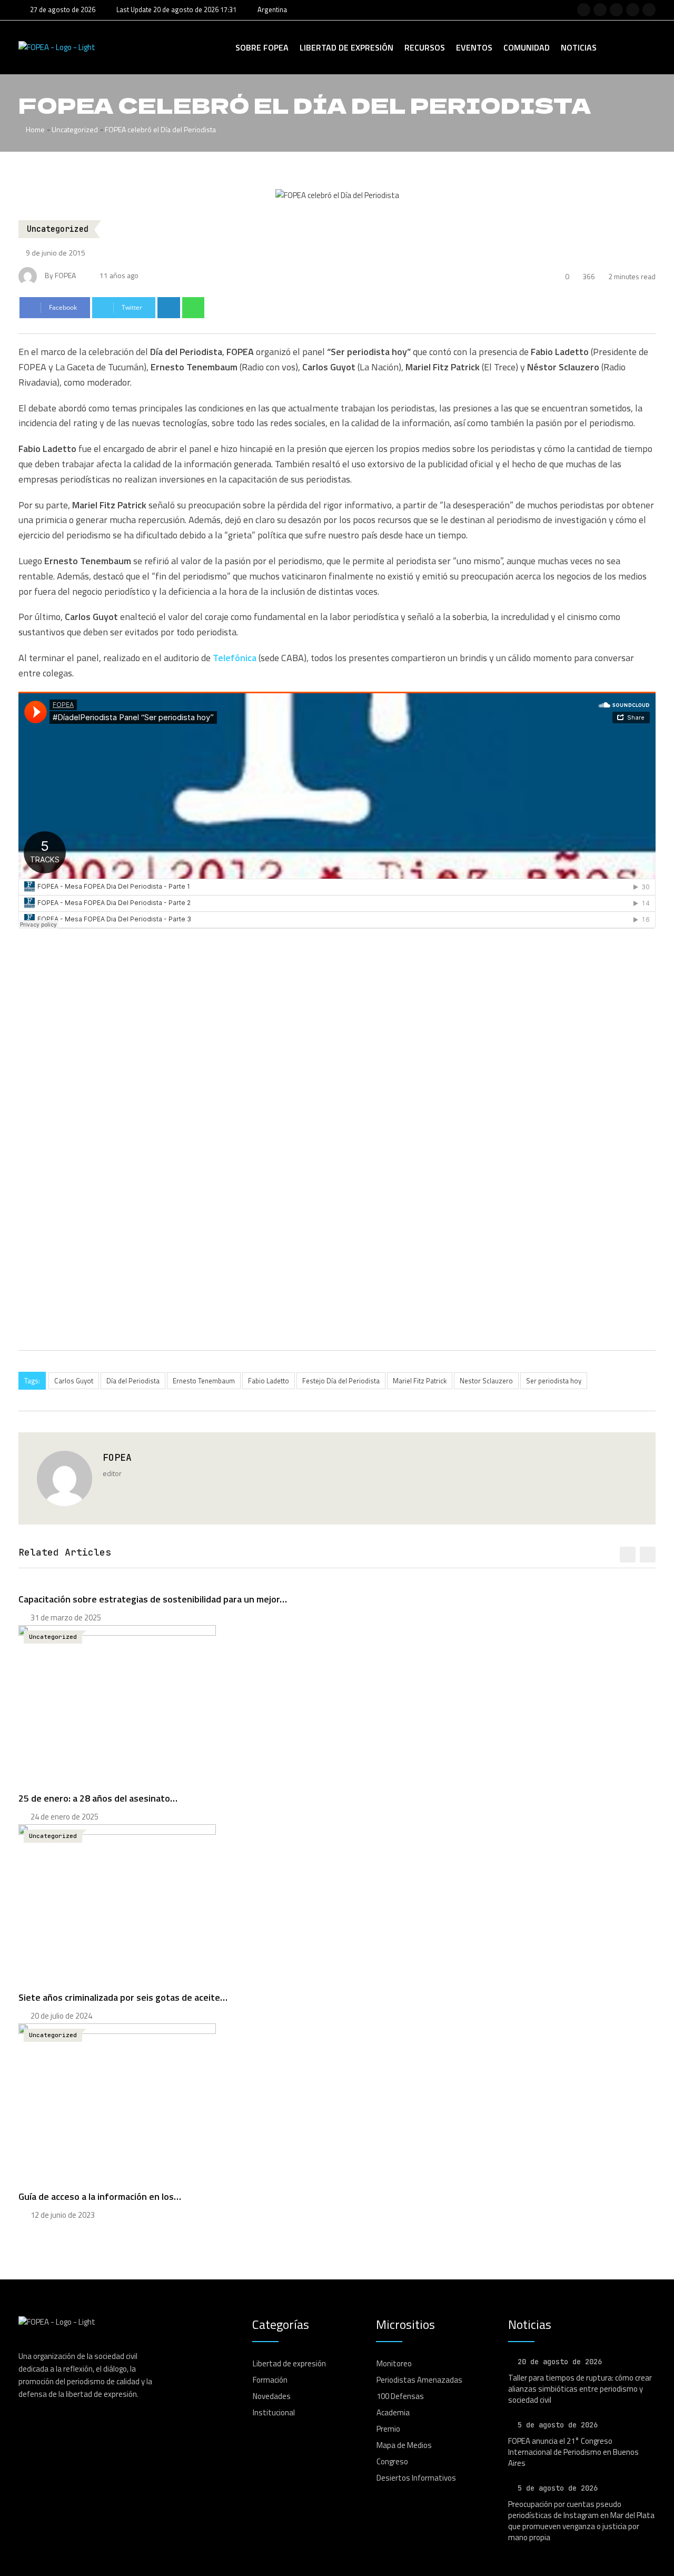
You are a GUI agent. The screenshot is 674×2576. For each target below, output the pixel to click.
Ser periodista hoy (554, 1381)
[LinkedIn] (169, 308)
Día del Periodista (133, 1381)
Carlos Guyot (74, 1381)
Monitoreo (394, 2363)
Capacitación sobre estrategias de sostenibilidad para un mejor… (153, 1599)
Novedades (272, 2396)
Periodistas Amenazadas (419, 2380)
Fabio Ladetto (269, 1381)
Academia (393, 2412)
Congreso (392, 2461)
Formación (270, 2380)
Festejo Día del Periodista (341, 1381)
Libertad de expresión (346, 47)
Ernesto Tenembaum (204, 1381)
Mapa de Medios (404, 2445)
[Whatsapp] (194, 308)
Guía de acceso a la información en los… (100, 2196)
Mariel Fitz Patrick (420, 1381)
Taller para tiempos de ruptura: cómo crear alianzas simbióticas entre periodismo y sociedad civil (580, 2389)
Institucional (274, 2412)
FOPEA (117, 1457)
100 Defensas (400, 2396)
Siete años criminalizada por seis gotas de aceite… (123, 1997)
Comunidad (527, 47)
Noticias (579, 47)
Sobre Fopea (262, 47)
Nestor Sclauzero (486, 1381)
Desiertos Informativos (416, 2478)
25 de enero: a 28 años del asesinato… (98, 1798)
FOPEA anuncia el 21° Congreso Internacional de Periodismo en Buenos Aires (573, 2452)
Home (34, 129)
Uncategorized (75, 129)
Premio (388, 2429)
